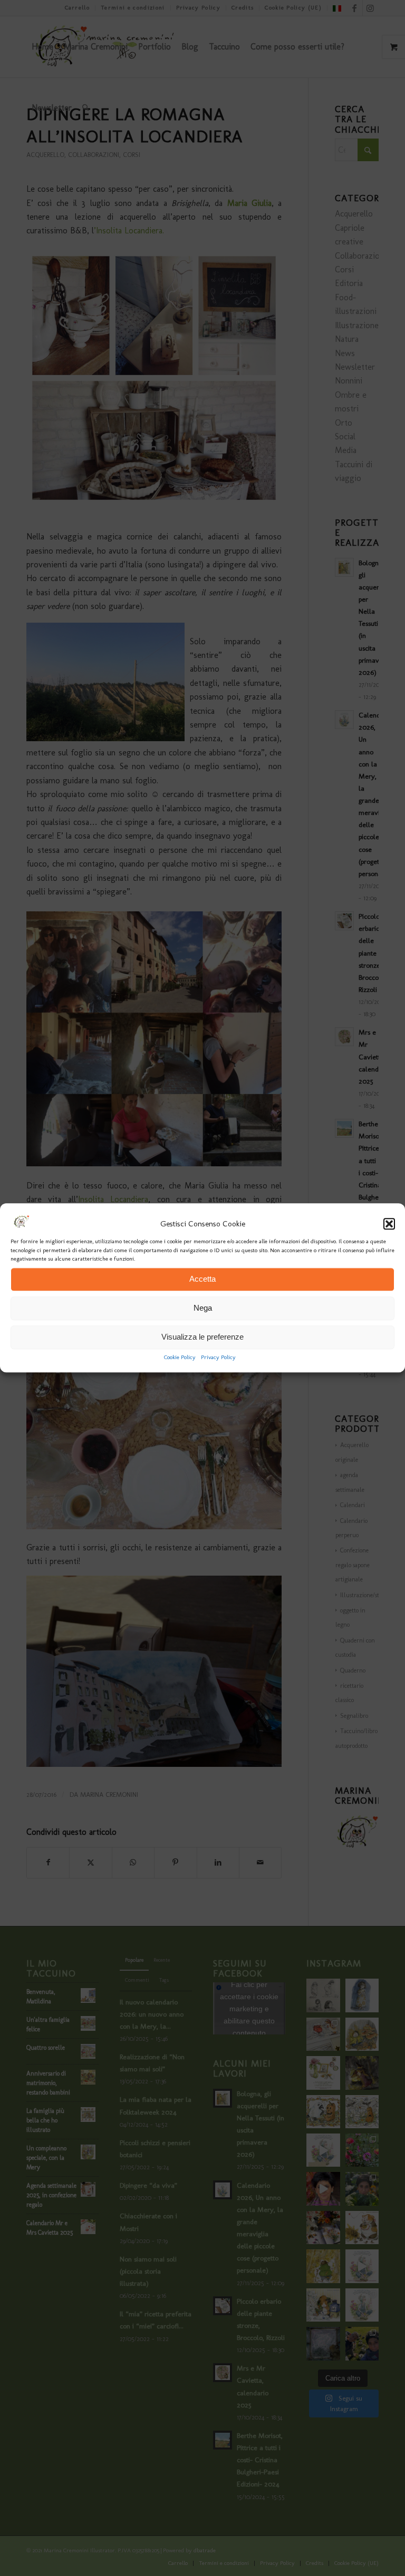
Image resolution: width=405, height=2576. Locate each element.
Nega (203, 1308)
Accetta (202, 1279)
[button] (389, 1224)
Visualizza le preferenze (202, 1337)
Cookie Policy (180, 1357)
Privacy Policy (218, 1357)
